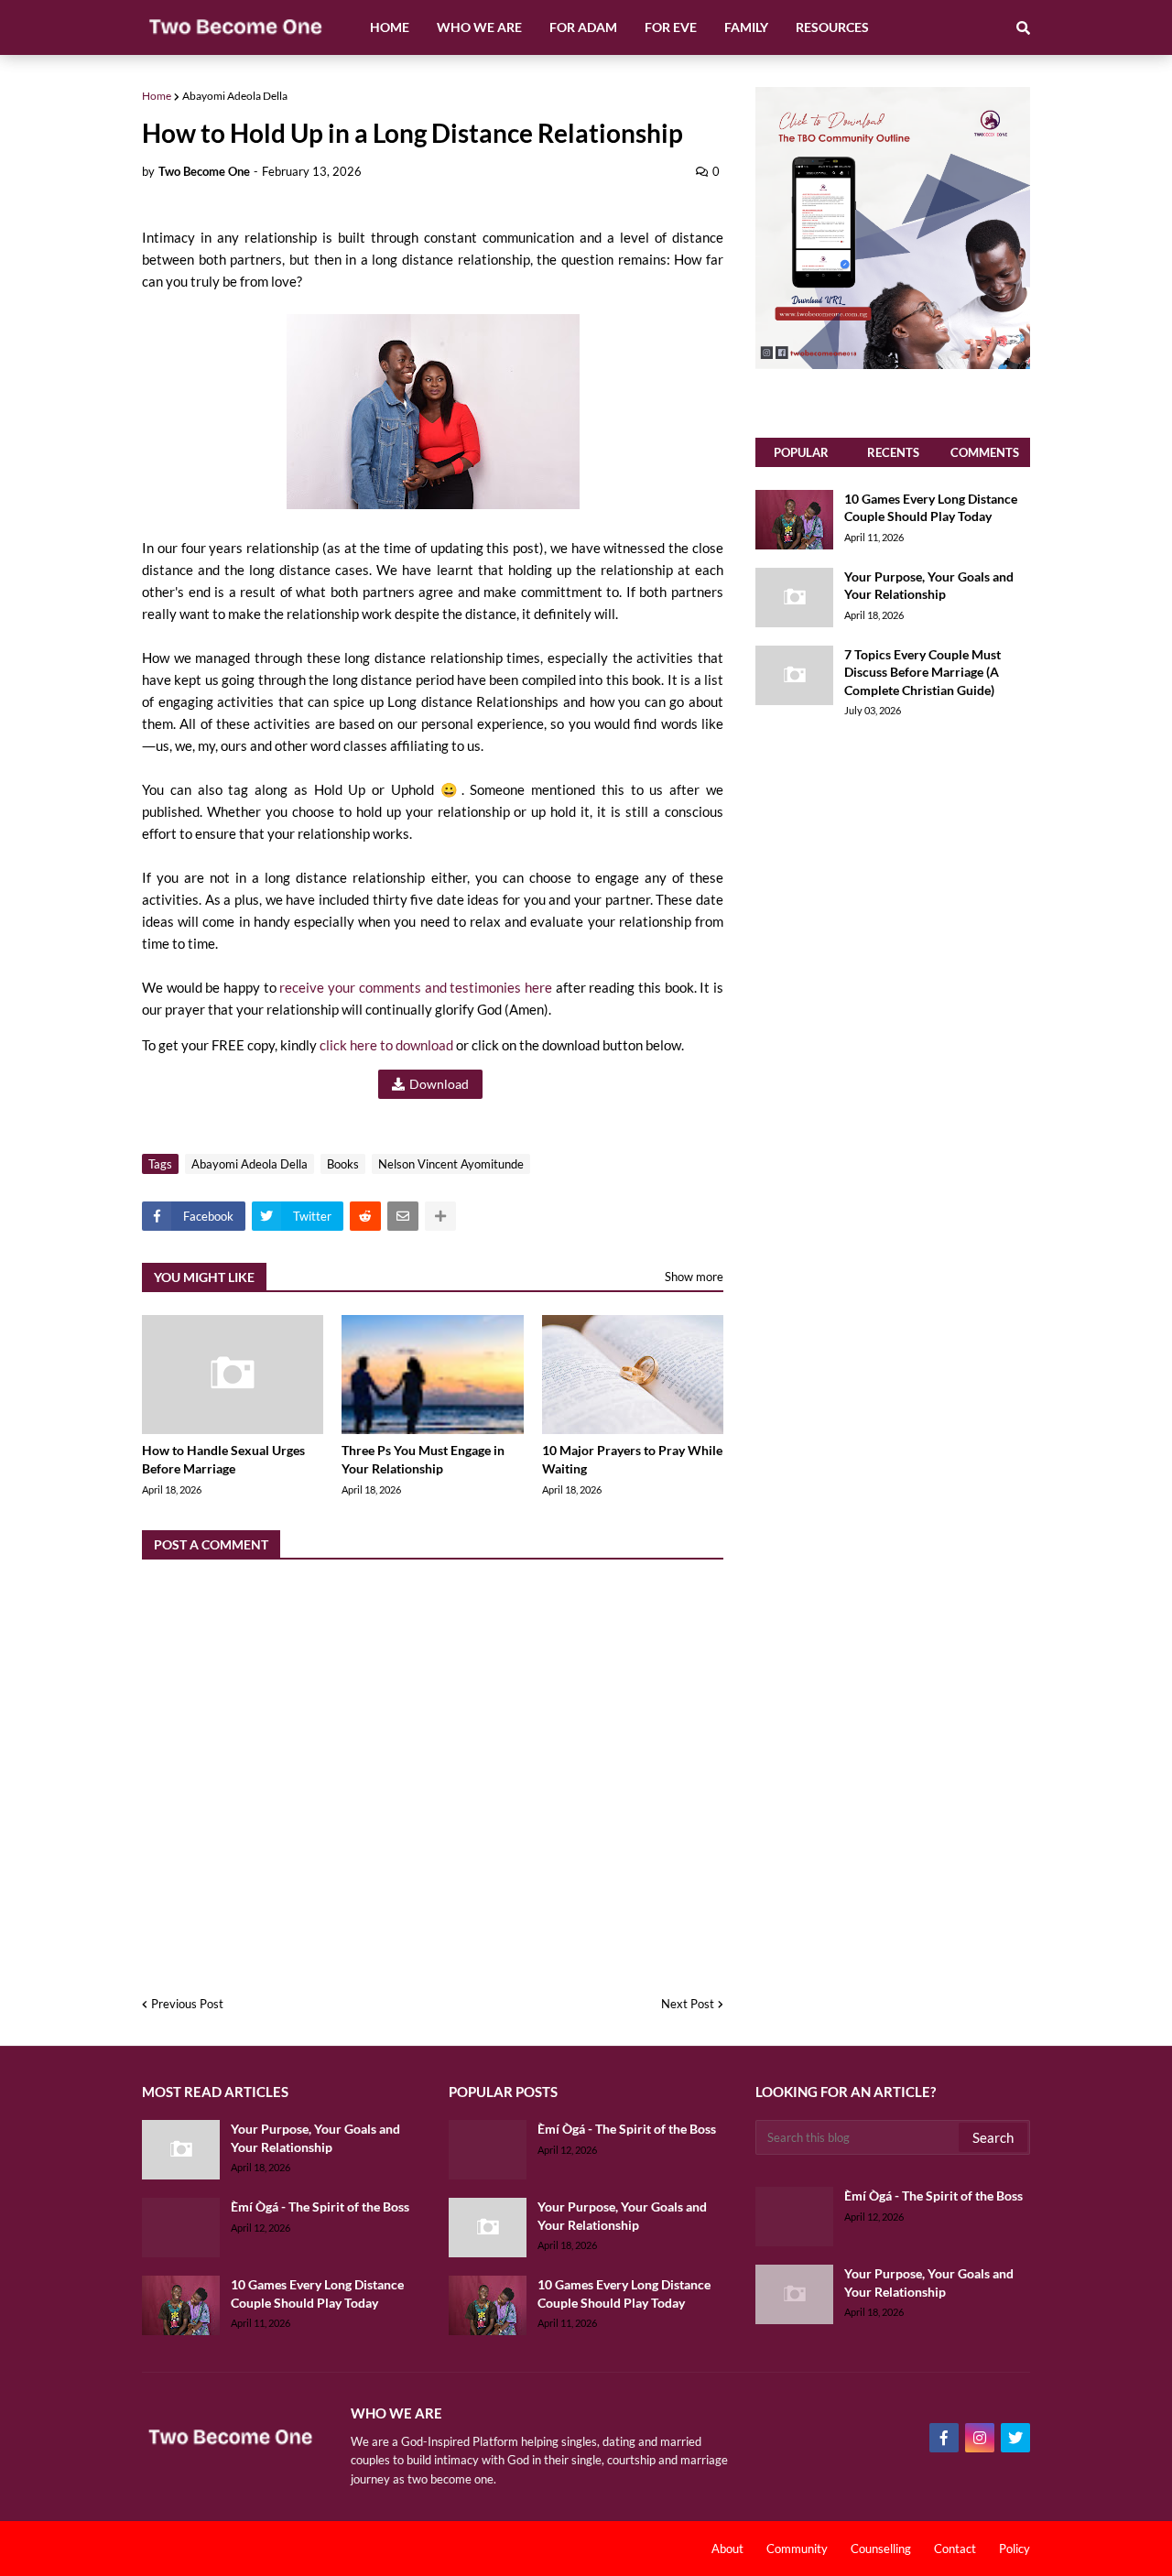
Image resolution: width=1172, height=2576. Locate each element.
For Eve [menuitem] (671, 27)
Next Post (688, 2004)
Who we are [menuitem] (479, 27)
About (727, 2549)
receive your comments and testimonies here (415, 987)
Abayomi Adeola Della (235, 96)
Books (343, 1164)
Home (157, 96)
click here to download (386, 1045)
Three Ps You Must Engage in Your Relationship (423, 1459)
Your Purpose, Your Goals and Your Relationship (929, 586)
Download (439, 1084)
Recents (893, 452)
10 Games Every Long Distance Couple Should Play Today (931, 508)
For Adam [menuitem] (583, 27)
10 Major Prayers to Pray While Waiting (632, 1459)
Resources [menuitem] (832, 27)
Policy (1015, 2549)
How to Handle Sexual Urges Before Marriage (223, 1459)
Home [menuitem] (390, 27)
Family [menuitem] (746, 27)
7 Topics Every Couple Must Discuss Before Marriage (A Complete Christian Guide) (922, 672)
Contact (955, 2549)
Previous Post (187, 2004)
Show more (694, 1277)
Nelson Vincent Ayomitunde (451, 1164)
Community (797, 2549)
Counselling (881, 2549)
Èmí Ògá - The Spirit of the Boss (320, 2206)
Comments (985, 452)
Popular (801, 452)
